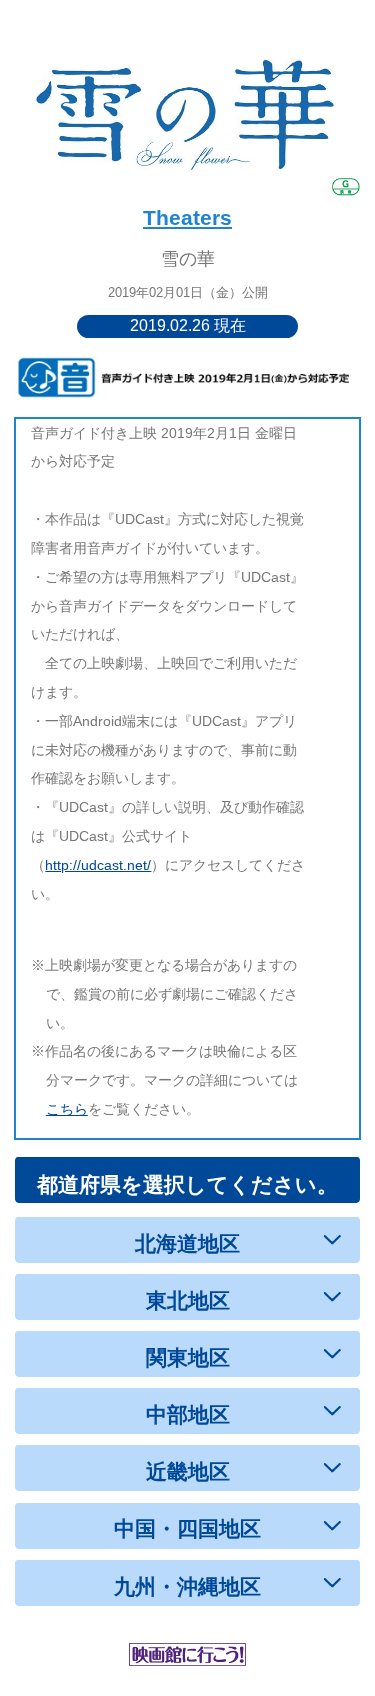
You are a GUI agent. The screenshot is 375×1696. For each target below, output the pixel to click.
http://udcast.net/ (98, 865)
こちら (67, 1109)
